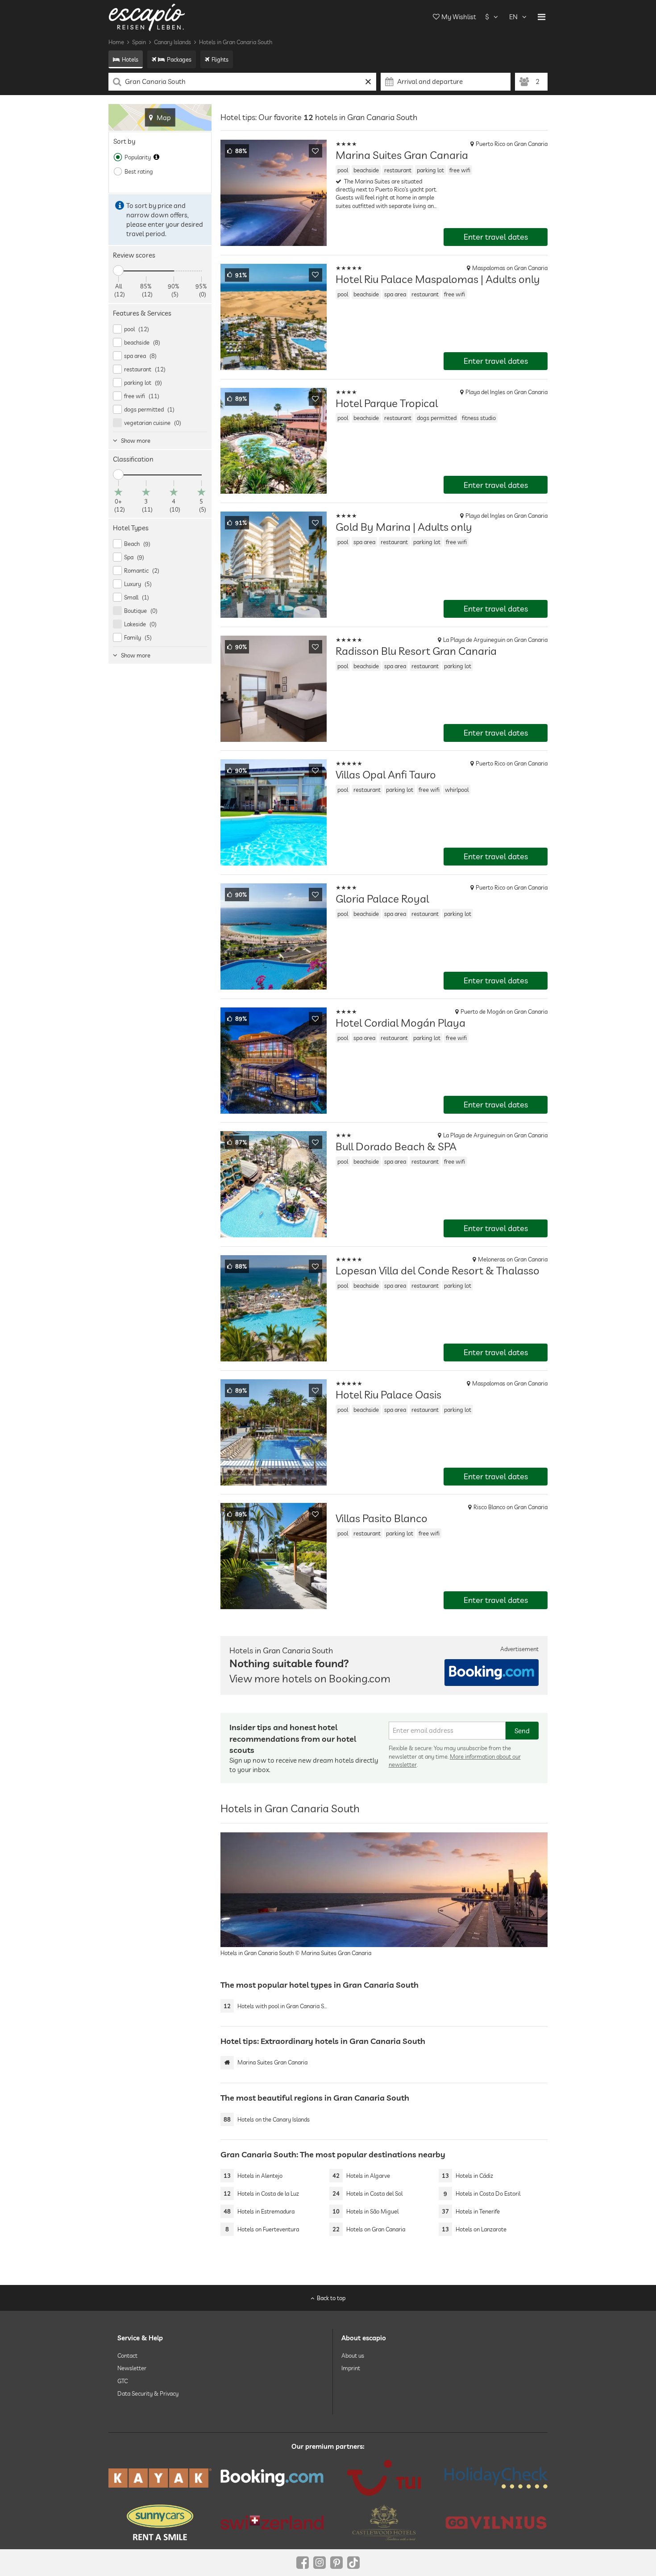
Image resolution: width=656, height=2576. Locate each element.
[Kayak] (160, 2478)
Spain (139, 42)
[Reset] (368, 82)
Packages (179, 59)
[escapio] (147, 17)
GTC (122, 2380)
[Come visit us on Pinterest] (336, 2563)
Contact (127, 2355)
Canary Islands (172, 42)
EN (513, 17)
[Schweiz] (272, 2522)
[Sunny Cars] (160, 2522)
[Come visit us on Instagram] (320, 2563)
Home (116, 42)
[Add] (316, 151)
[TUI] (384, 2478)
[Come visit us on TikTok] (353, 2563)
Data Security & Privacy (148, 2393)
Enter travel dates (496, 237)
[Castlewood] (384, 2522)
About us (353, 2355)
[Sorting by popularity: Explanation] (156, 157)
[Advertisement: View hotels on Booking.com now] (492, 1673)
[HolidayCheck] (496, 2478)
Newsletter (132, 2368)
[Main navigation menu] (542, 17)
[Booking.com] (272, 2478)
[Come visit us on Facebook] (303, 2563)
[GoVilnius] (496, 2522)
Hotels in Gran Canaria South (236, 42)
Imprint (351, 2368)
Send (522, 1731)
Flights (220, 59)
